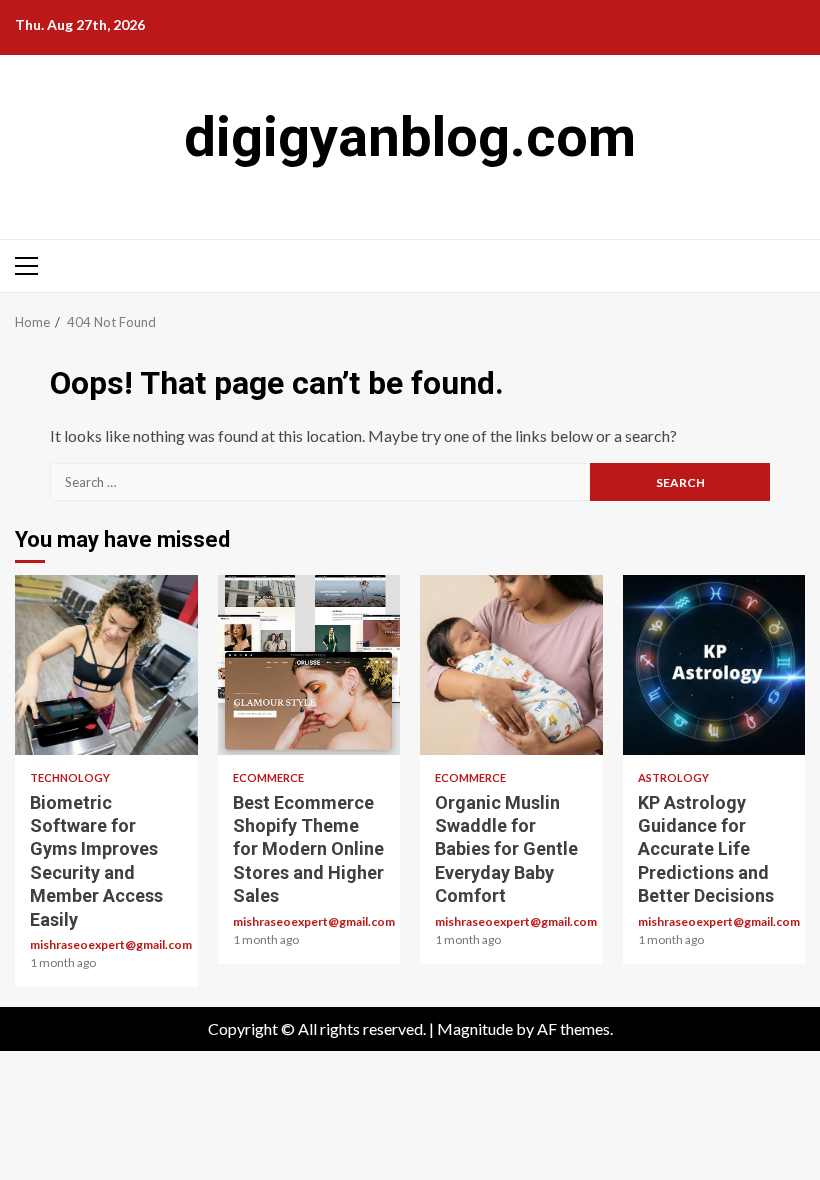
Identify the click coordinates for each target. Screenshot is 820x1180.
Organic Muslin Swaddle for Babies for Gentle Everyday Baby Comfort (511, 665)
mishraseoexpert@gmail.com (111, 944)
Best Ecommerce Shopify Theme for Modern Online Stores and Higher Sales (309, 665)
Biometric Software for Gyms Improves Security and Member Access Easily (106, 665)
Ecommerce (268, 777)
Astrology (673, 777)
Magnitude (475, 1028)
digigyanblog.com (410, 137)
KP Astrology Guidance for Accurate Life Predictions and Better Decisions (714, 665)
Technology (70, 777)
